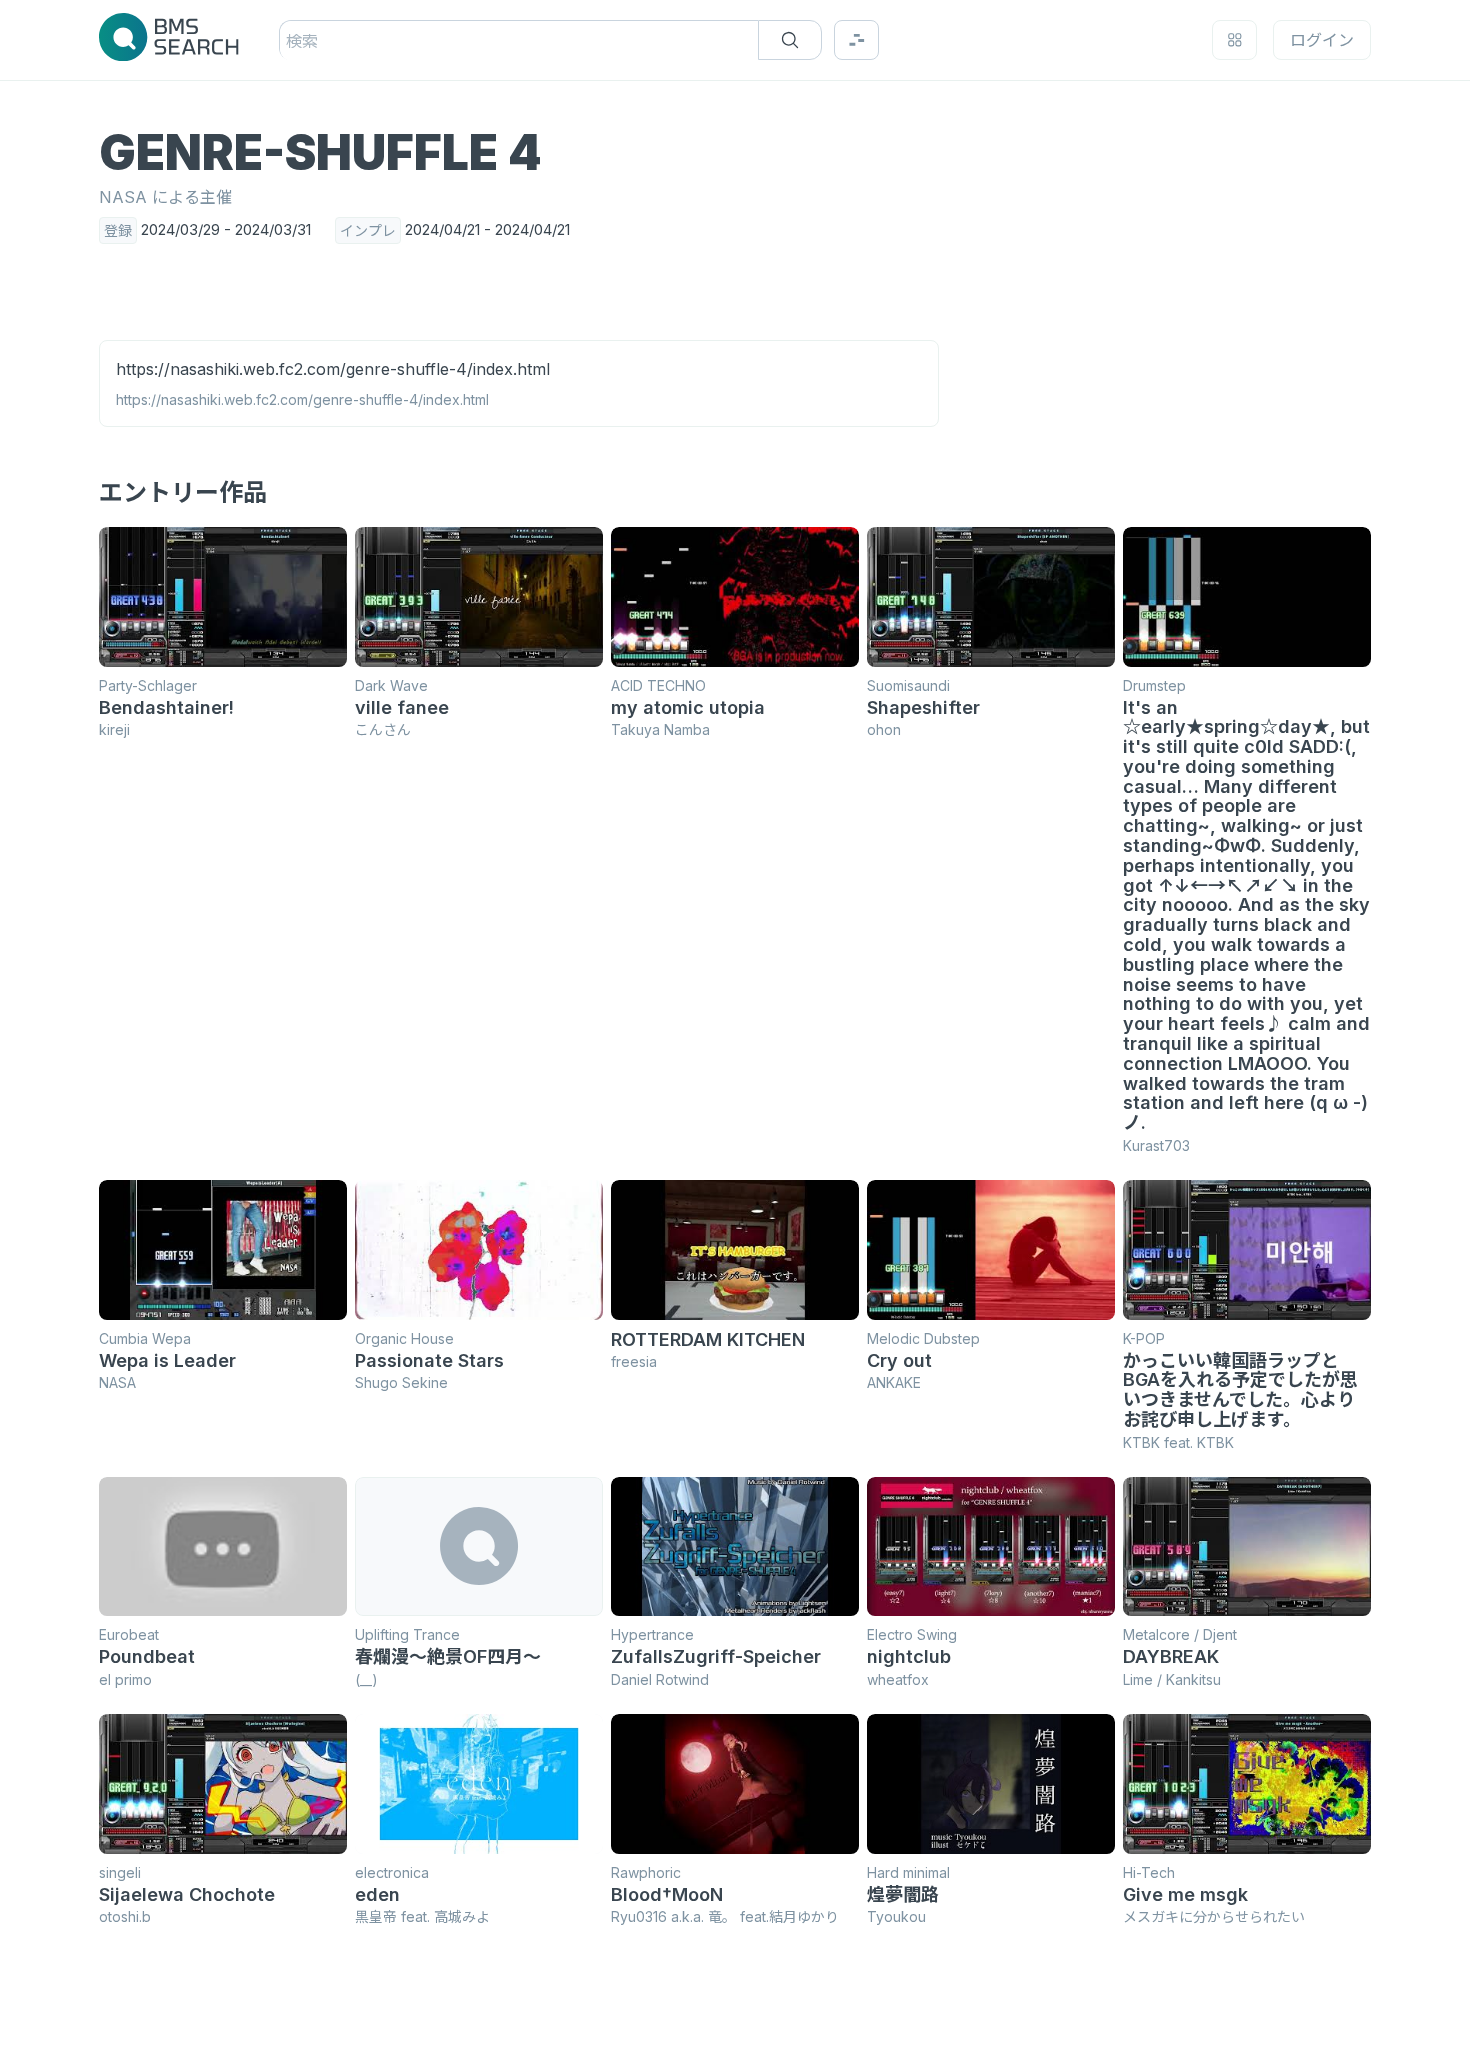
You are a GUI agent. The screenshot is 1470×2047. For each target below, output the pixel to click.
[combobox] (288, 41)
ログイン (1322, 40)
